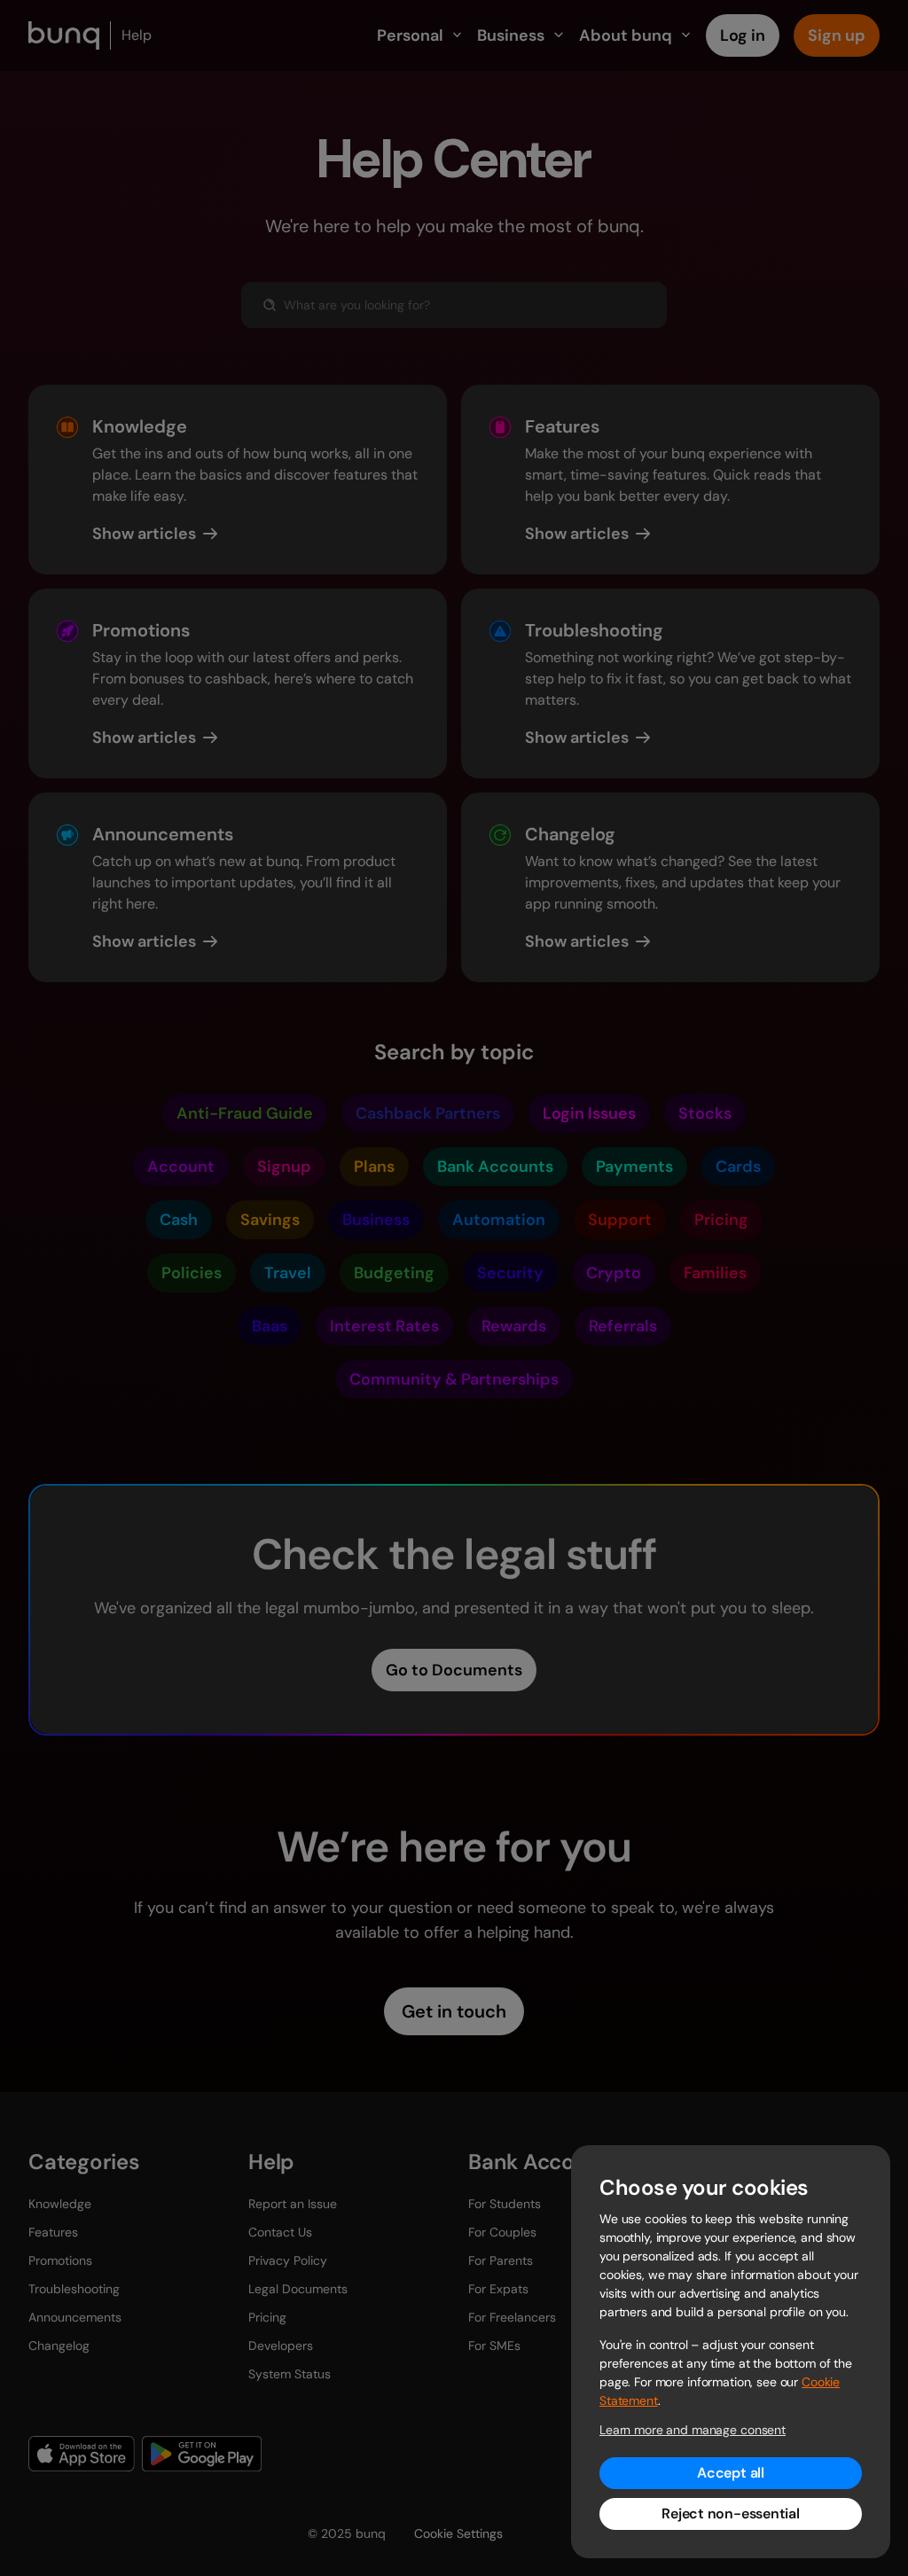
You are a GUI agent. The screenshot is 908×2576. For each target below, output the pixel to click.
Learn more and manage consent (693, 2430)
